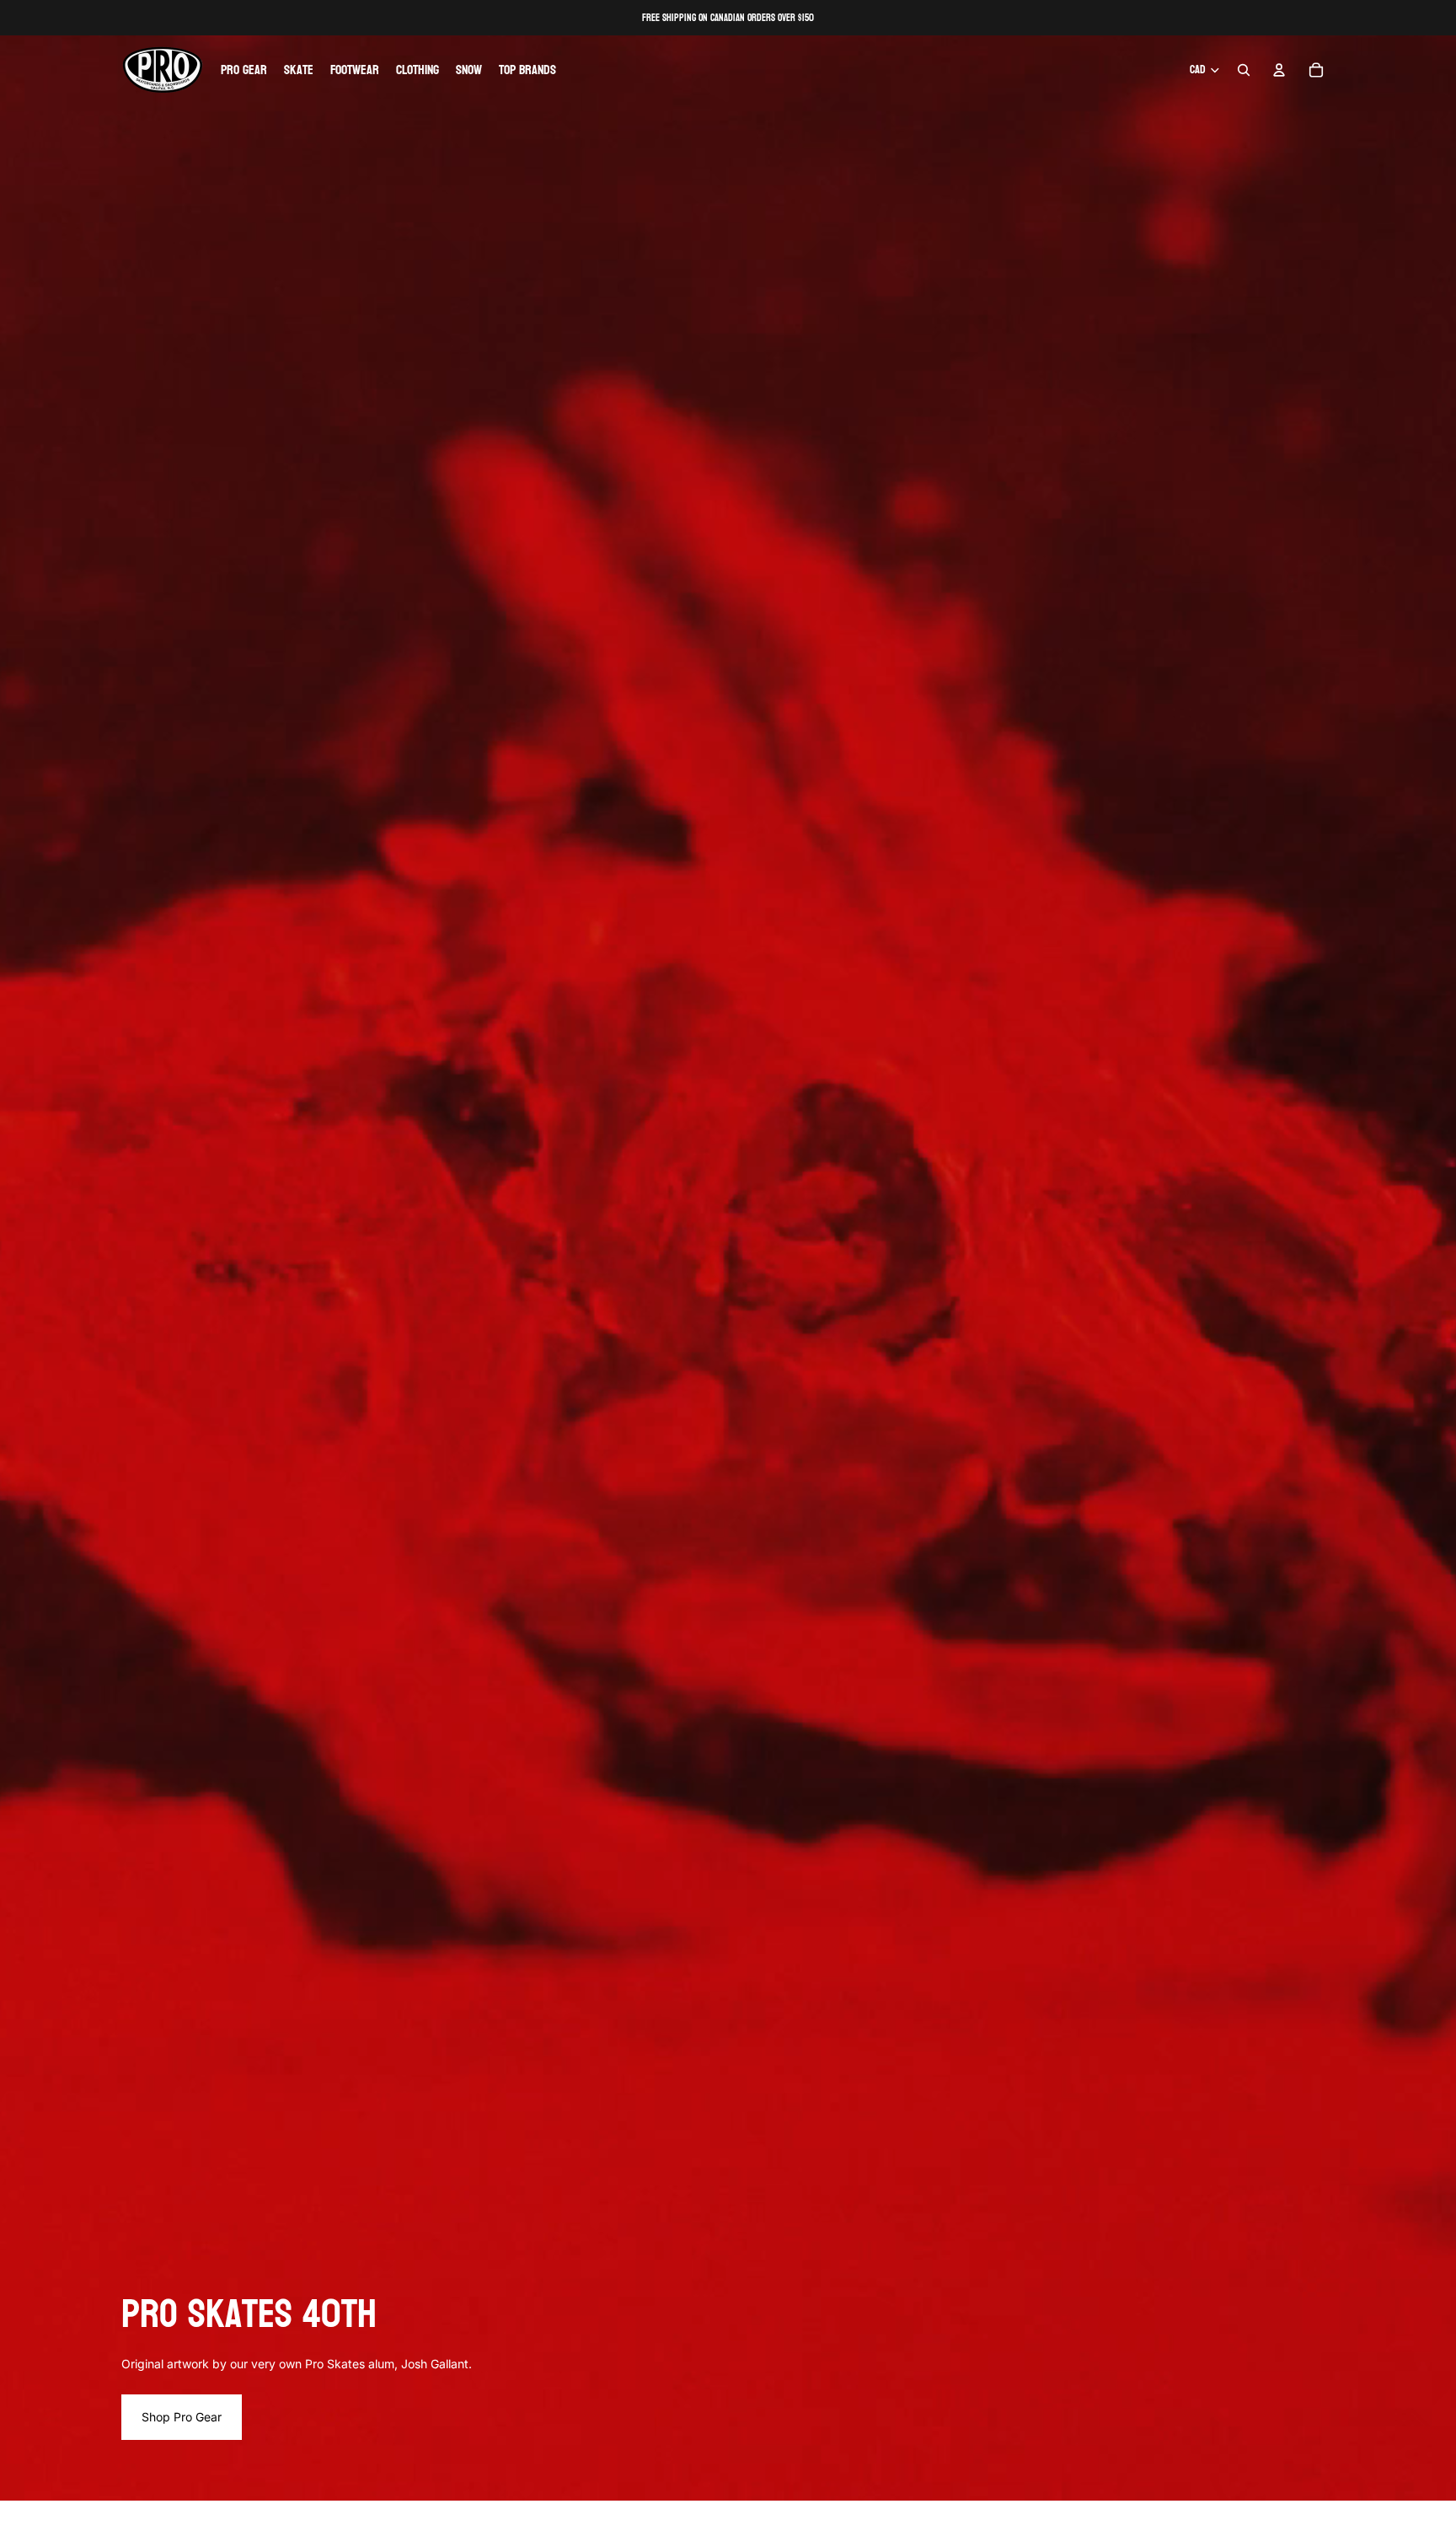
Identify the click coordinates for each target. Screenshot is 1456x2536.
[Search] (1244, 70)
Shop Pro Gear (182, 2417)
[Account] (1279, 70)
